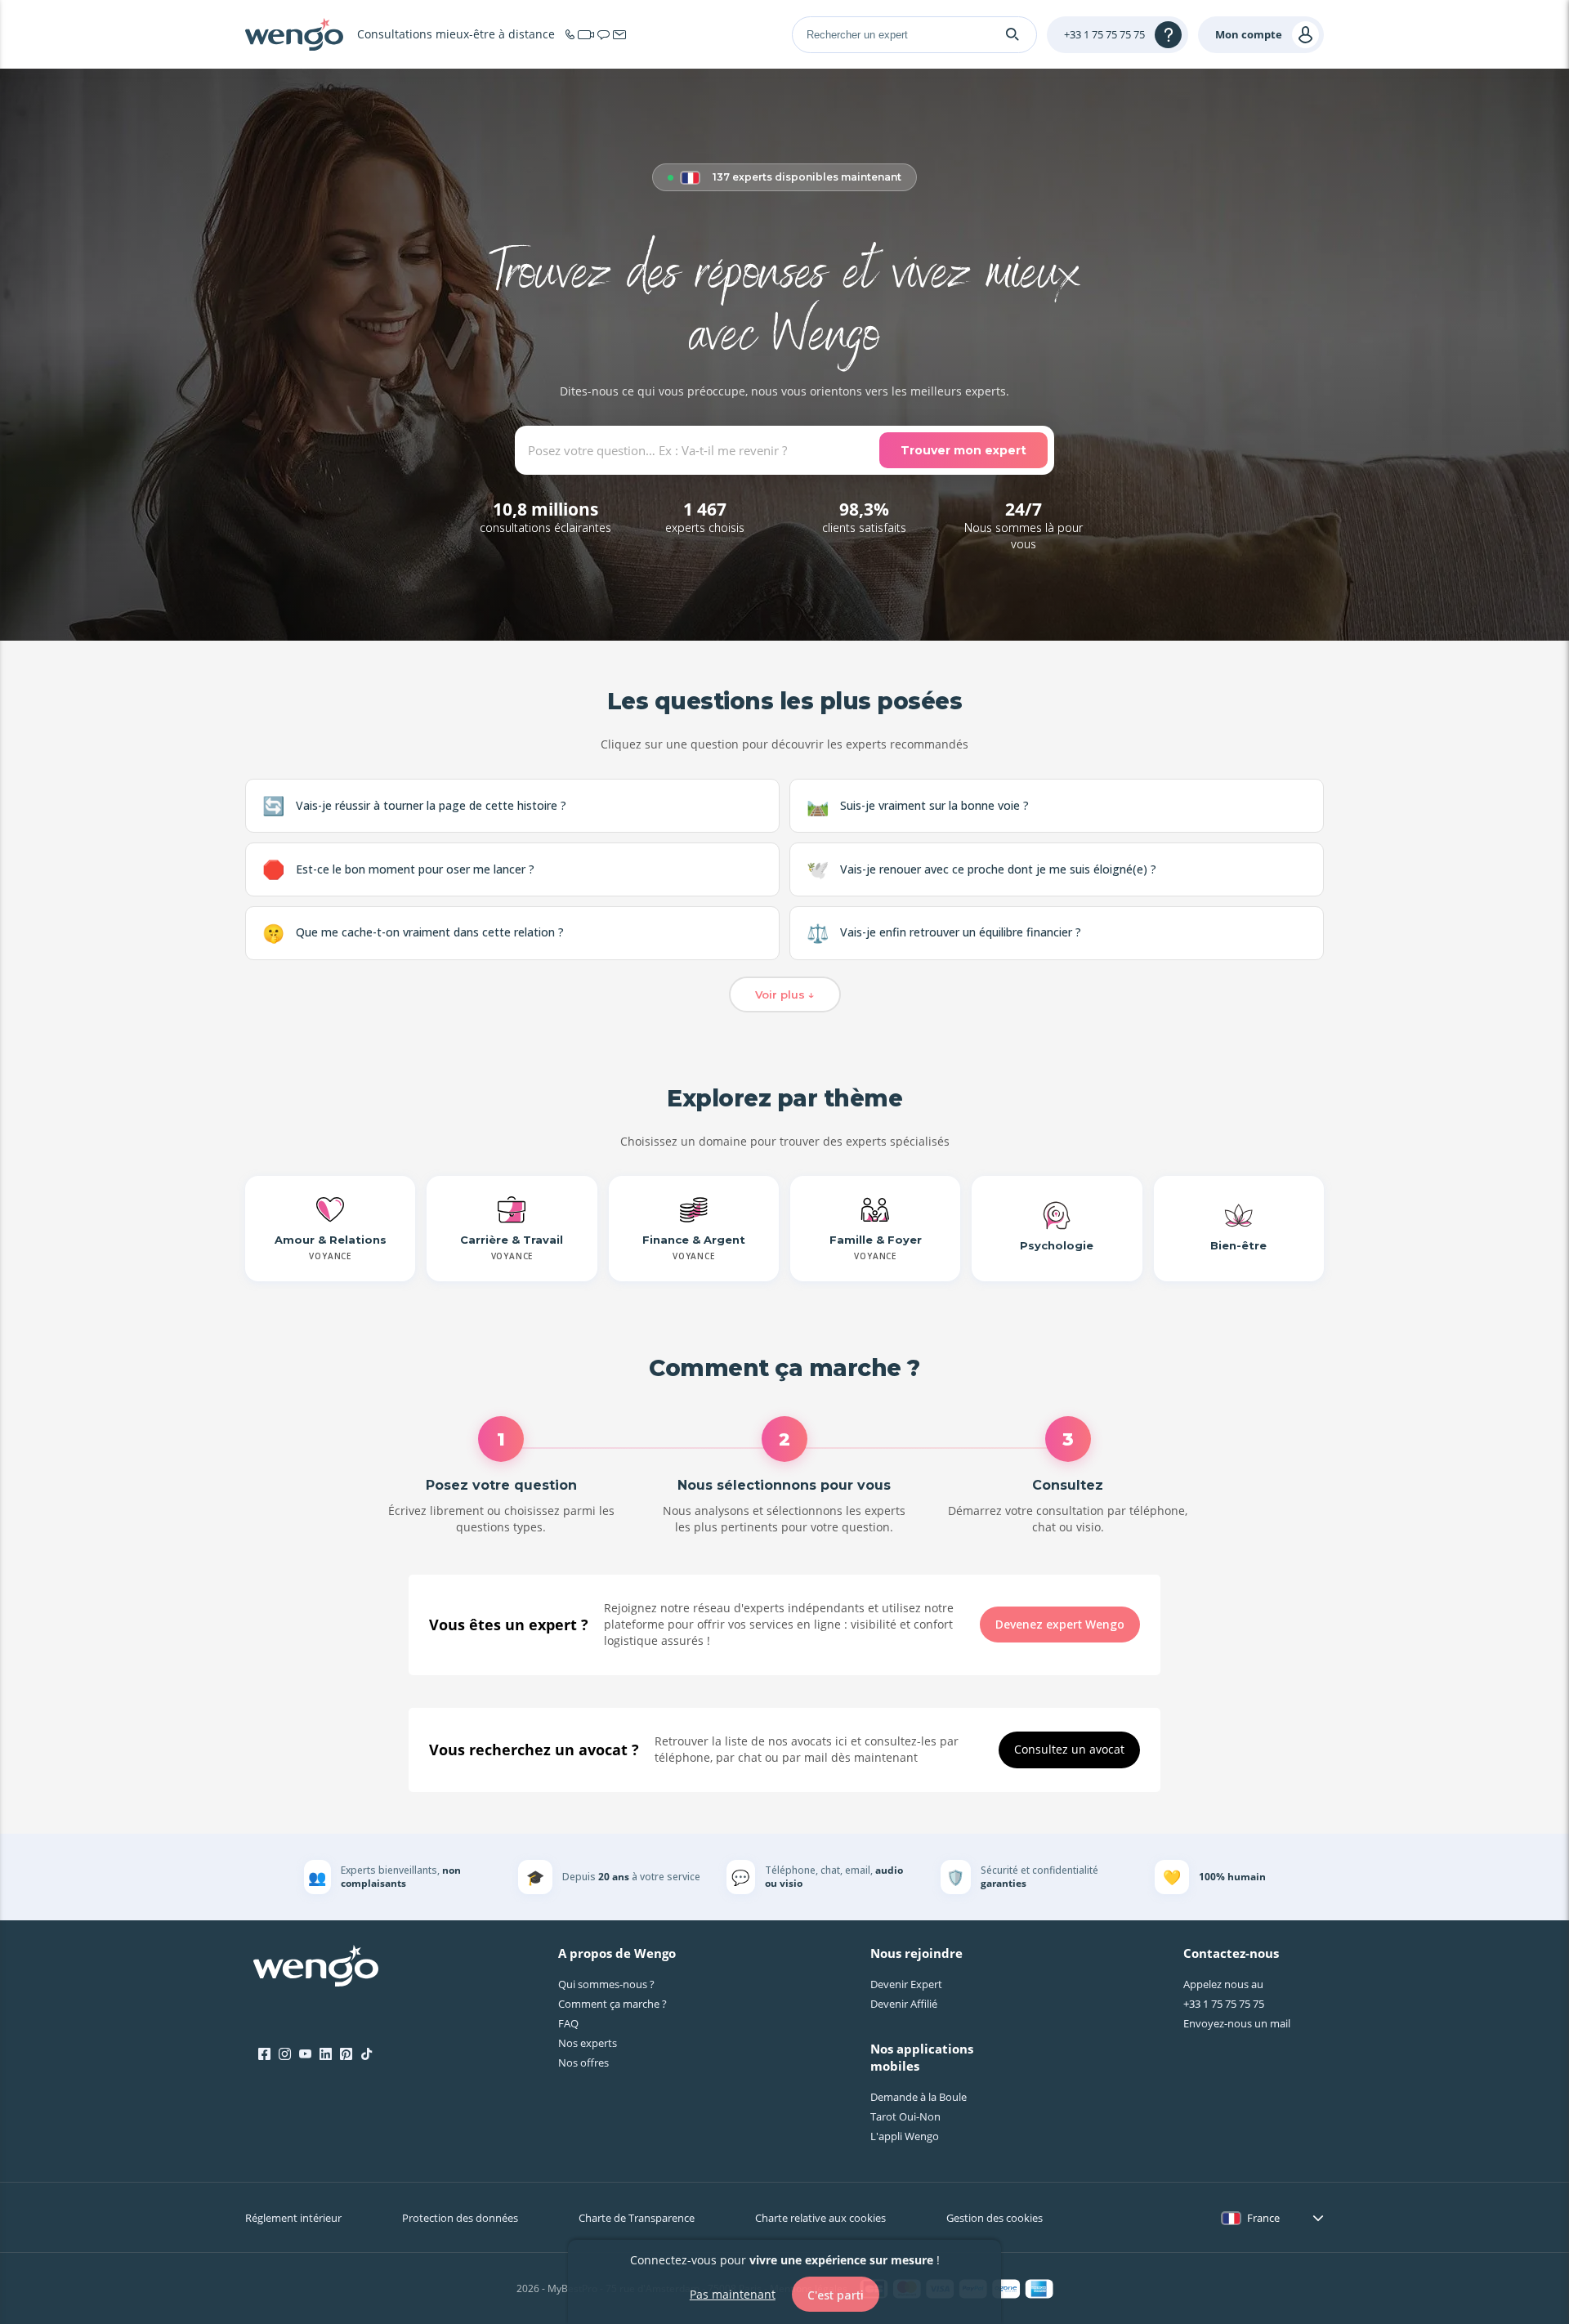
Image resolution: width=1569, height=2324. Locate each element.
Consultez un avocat (1069, 1749)
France (1263, 2218)
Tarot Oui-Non (905, 2116)
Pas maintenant (733, 2293)
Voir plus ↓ (785, 994)
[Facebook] (264, 2054)
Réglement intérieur (293, 2218)
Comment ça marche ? (612, 2004)
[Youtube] (305, 2054)
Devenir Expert (906, 1984)
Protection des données (460, 2218)
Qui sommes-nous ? (606, 1984)
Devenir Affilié (904, 2004)
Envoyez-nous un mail (1237, 2023)
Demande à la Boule (919, 2097)
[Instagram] (285, 2054)
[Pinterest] (346, 2054)
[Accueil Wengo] (316, 1968)
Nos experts (588, 2043)
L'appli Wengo (905, 2136)
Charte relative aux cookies (820, 2218)
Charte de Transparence (637, 2218)
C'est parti (836, 2294)
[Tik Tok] (367, 2054)
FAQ (568, 2023)
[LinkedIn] (326, 2054)
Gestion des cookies (995, 2218)
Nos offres (583, 2063)
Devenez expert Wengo (1060, 1624)
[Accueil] (294, 34)
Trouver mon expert (963, 450)
